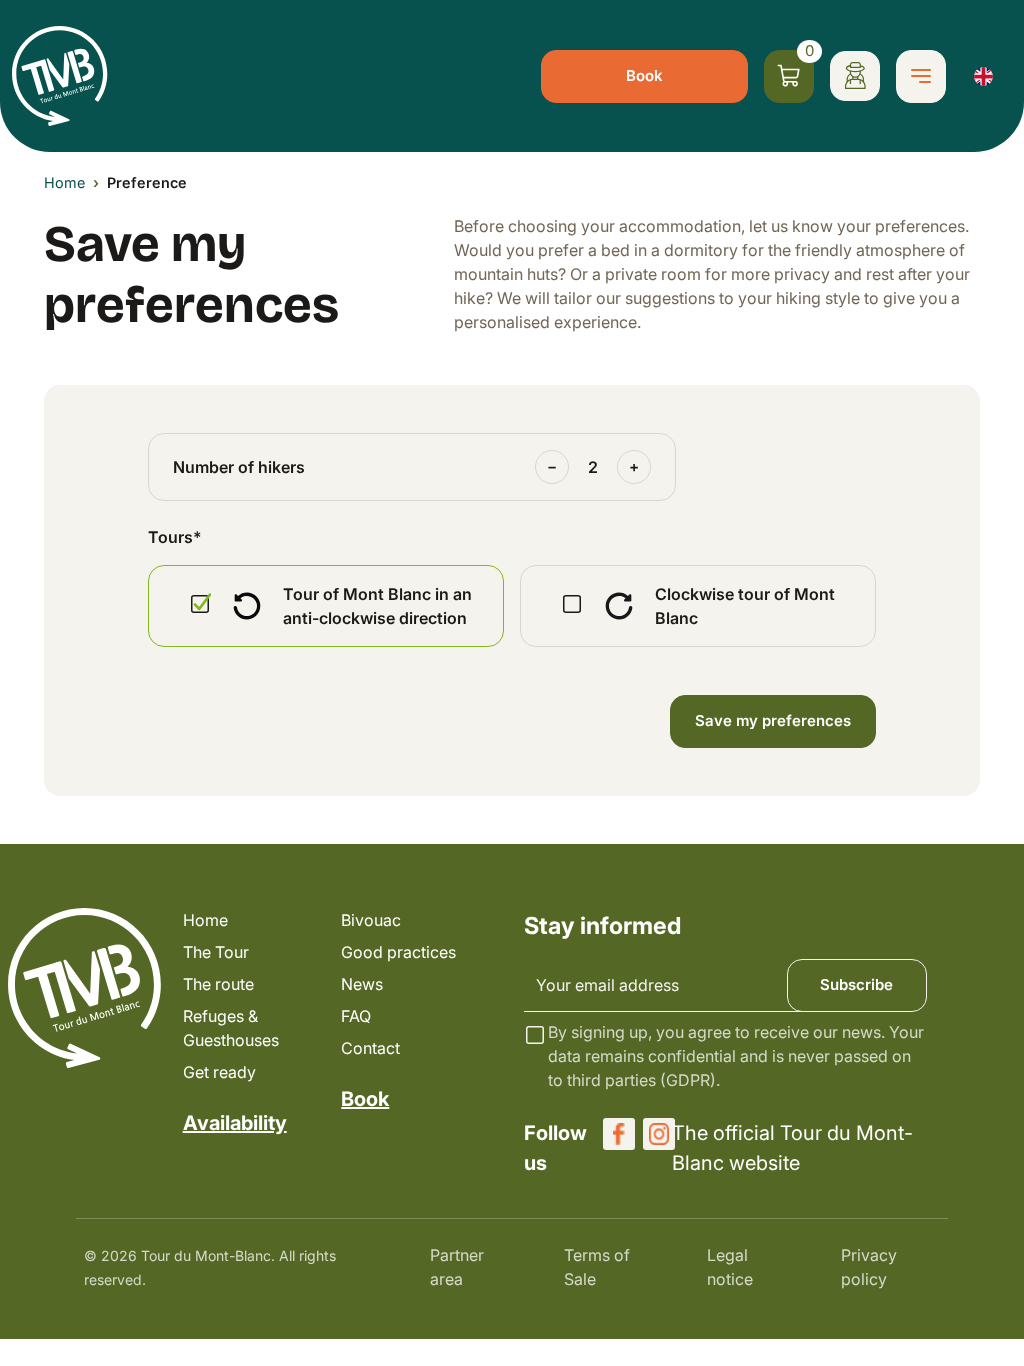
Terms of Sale (597, 1267)
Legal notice (730, 1267)
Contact (370, 1048)
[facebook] (619, 1134)
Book (644, 75)
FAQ (356, 1016)
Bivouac (371, 920)
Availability (235, 1123)
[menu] (921, 76)
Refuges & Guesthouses (231, 1028)
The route (218, 984)
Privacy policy (869, 1267)
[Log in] (855, 76)
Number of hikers (239, 467)
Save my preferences (773, 720)
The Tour (216, 952)
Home (64, 182)
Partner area (457, 1267)
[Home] (60, 76)
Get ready (219, 1072)
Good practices (398, 952)
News (362, 984)
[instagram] (659, 1134)
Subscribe (856, 984)
